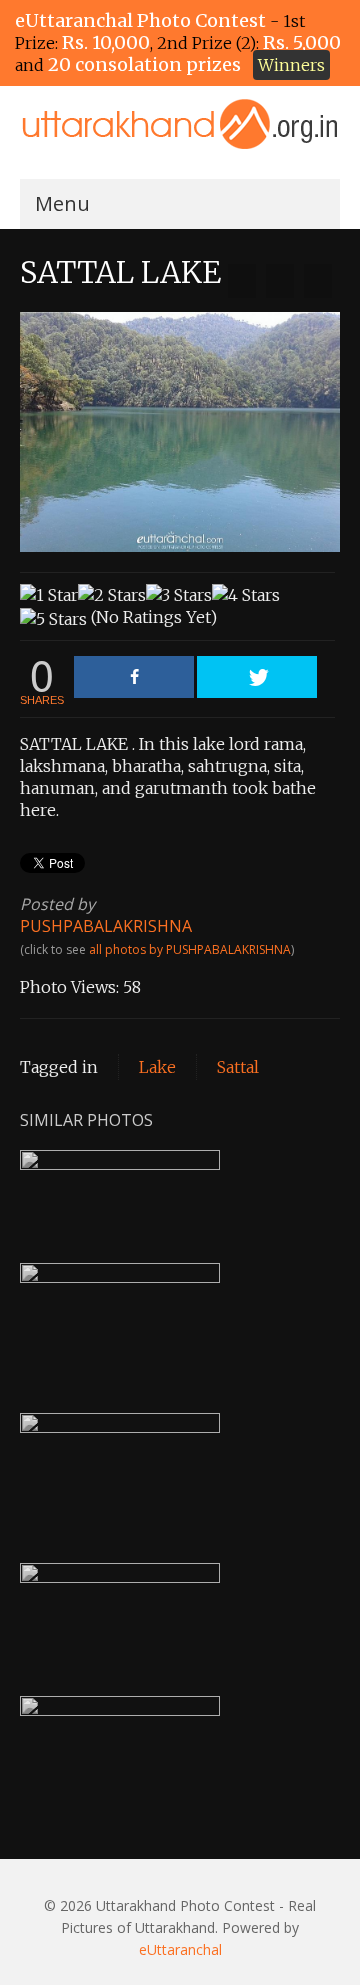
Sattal (238, 1067)
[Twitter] (257, 677)
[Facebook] (134, 677)
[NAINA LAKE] (318, 281)
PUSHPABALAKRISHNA (106, 926)
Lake (157, 1067)
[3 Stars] (179, 595)
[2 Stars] (112, 595)
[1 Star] (49, 595)
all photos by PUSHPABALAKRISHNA (190, 949)
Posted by (57, 904)
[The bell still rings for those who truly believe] (242, 281)
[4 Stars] (246, 595)
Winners (291, 65)
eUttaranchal (180, 1949)
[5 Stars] (53, 619)
